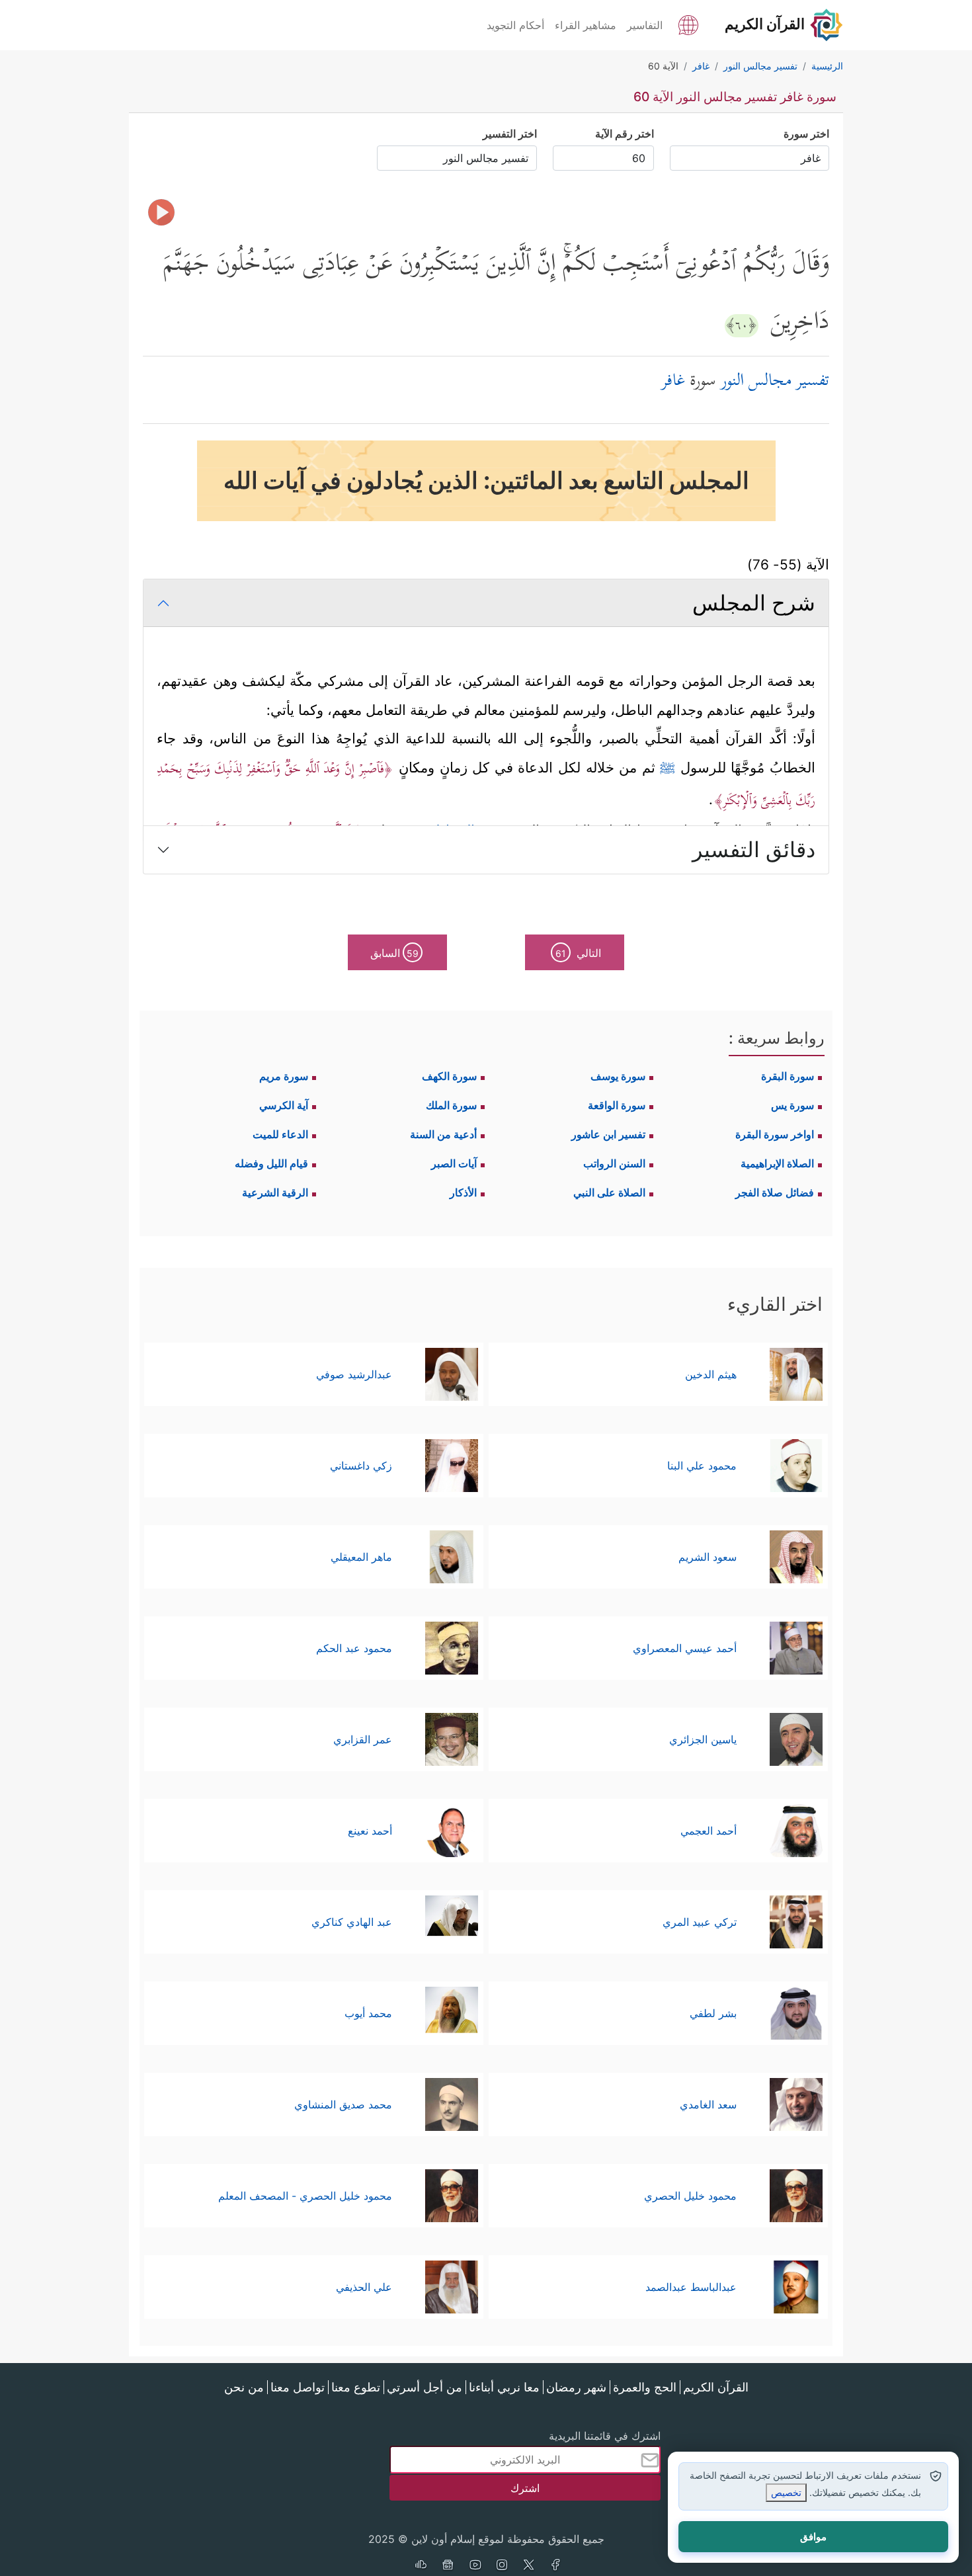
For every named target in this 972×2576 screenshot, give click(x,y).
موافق (813, 2537)
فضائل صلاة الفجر (775, 1192)
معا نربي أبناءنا (504, 2387)
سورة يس (792, 1105)
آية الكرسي (284, 1105)
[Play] (161, 212)
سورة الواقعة (617, 1105)
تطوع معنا (356, 2387)
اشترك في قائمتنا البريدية (605, 2436)
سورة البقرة (788, 1076)
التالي (578, 953)
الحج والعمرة (645, 2387)
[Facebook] (556, 2566)
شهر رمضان (576, 2387)
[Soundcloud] (421, 2566)
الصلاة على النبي (609, 1192)
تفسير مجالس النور (775, 382)
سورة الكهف (449, 1076)
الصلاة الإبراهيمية (777, 1163)
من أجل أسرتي (425, 2387)
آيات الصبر (454, 1163)
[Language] (688, 24)
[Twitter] (529, 2566)
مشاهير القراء (586, 25)
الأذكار (463, 1192)
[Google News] (448, 2566)
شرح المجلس (754, 603)
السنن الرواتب (614, 1163)
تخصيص (786, 2492)
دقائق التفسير (754, 850)
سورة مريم (284, 1076)
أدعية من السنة (443, 1134)
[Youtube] (475, 2566)
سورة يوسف (618, 1076)
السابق (394, 953)
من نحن (244, 2387)
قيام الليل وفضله (271, 1163)
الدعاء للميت (280, 1134)
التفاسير (645, 25)
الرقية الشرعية (275, 1192)
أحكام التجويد (515, 25)
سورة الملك (451, 1105)
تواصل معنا (298, 2387)
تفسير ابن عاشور (608, 1134)
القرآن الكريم (716, 2387)
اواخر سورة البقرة (775, 1134)
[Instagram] (502, 2566)
